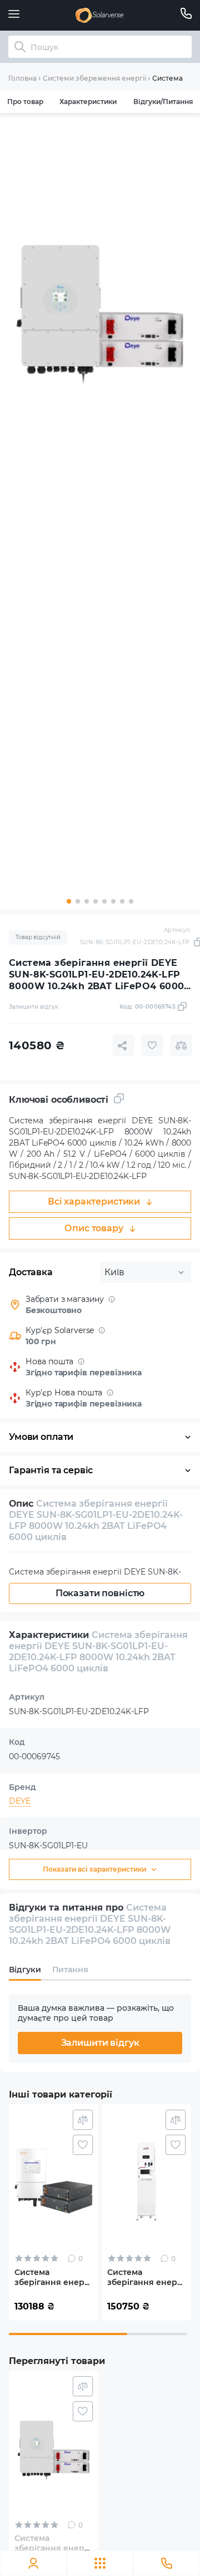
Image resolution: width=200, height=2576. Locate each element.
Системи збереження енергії (94, 78)
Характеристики (88, 102)
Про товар (25, 102)
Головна (22, 78)
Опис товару (94, 1228)
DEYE (20, 1801)
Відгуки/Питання (163, 102)
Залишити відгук (100, 2043)
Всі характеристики (94, 1201)
